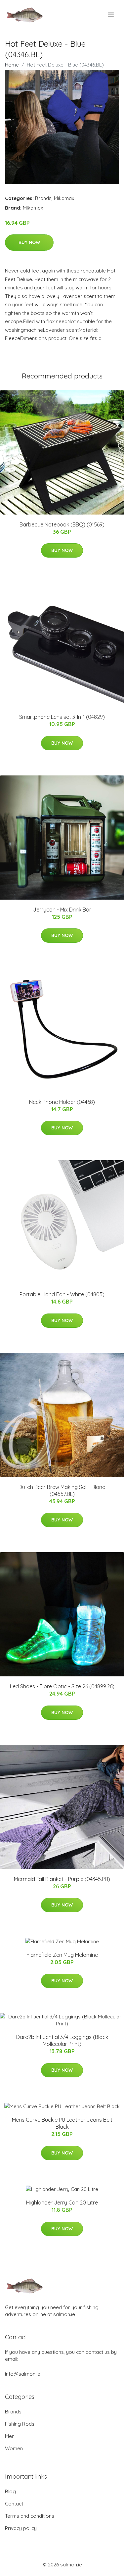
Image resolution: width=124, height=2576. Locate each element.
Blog (10, 2491)
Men (10, 2436)
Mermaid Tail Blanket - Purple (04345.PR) (62, 1879)
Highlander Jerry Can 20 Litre (62, 2203)
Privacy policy (21, 2528)
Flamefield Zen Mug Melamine (62, 1955)
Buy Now (29, 242)
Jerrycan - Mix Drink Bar (62, 910)
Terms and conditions (30, 2516)
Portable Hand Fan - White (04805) (62, 1294)
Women (14, 2448)
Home (12, 65)
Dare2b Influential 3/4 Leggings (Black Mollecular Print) (62, 2040)
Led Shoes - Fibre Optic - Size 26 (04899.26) (62, 1686)
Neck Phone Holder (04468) (62, 1102)
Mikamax (64, 198)
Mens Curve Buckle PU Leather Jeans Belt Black (62, 2123)
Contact (14, 2504)
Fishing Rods (20, 2424)
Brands (43, 198)
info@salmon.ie (23, 2374)
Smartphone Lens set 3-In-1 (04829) (62, 717)
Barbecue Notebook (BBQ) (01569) (62, 524)
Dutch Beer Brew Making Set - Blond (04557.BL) (62, 1490)
